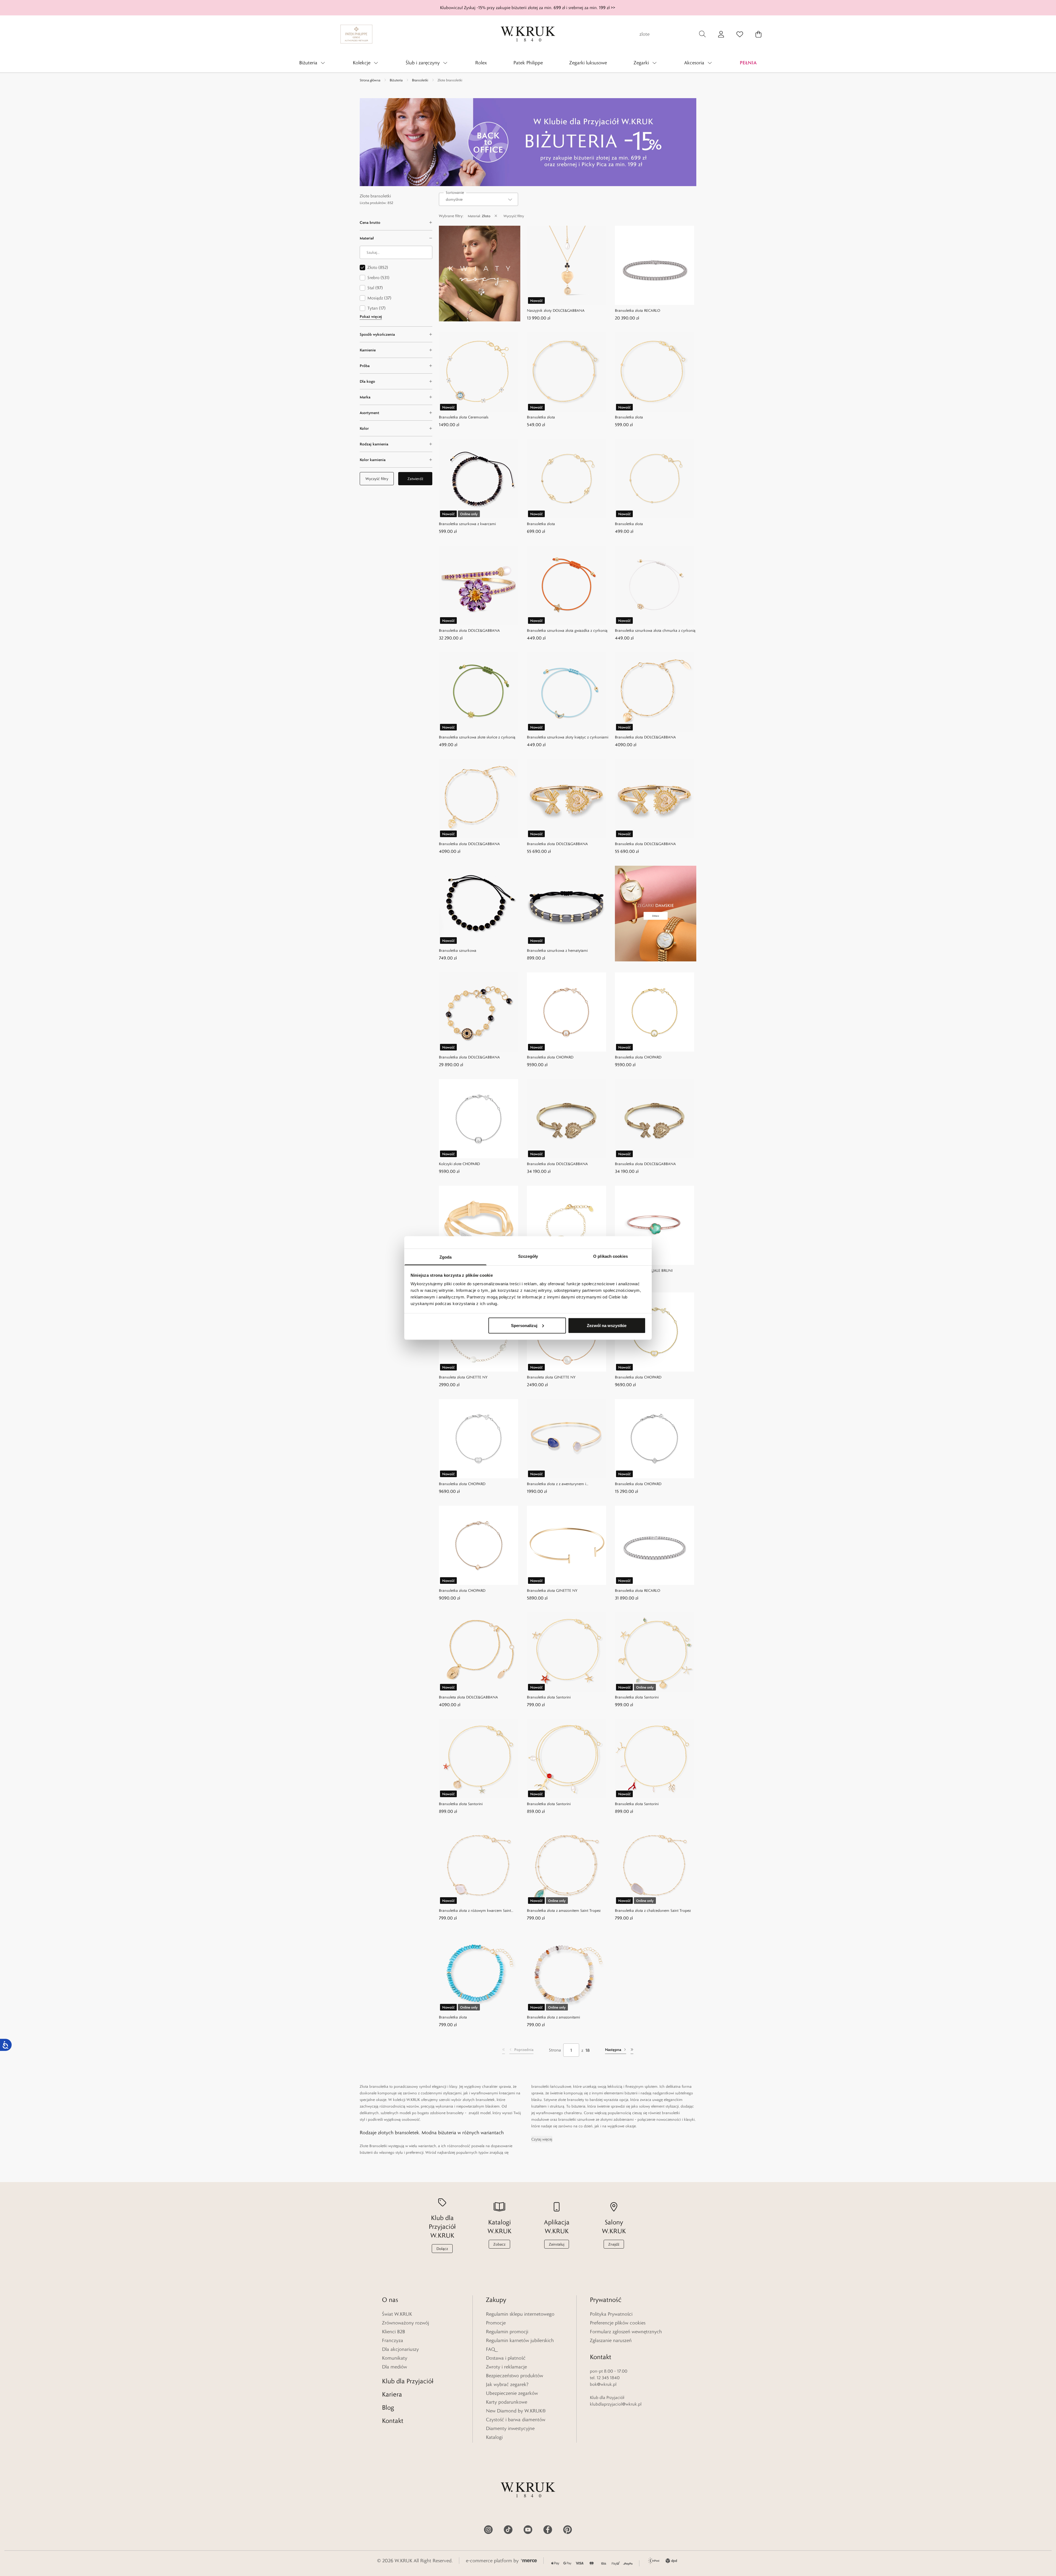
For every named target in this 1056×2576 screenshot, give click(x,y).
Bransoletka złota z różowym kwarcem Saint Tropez (475, 1911)
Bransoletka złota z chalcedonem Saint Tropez (653, 1910)
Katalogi (494, 2437)
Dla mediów (394, 2367)
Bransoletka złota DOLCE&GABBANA (469, 630)
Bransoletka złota (541, 417)
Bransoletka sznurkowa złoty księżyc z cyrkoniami (568, 737)
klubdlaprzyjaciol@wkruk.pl (616, 2404)
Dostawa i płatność (506, 2358)
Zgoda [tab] (446, 1257)
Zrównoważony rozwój (405, 2323)
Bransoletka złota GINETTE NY (552, 1590)
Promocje (496, 2323)
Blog (388, 2407)
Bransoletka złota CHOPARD (550, 1057)
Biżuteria (396, 80)
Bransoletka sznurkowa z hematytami (557, 950)
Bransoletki (420, 80)
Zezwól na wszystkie (607, 1325)
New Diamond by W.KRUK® (516, 2411)
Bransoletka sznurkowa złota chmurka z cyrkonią (655, 630)
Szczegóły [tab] (528, 1256)
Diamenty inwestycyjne (510, 2428)
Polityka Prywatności (611, 2314)
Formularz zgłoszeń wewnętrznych (626, 2332)
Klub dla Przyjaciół (408, 2381)
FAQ (490, 2349)
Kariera (392, 2394)
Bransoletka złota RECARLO (638, 310)
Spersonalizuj (524, 1325)
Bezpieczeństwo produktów (515, 2376)
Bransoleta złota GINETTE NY (463, 1377)
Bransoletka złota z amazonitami (553, 2017)
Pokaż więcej (371, 316)
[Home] (528, 34)
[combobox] (479, 199)
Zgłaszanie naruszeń (611, 2340)
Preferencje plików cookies (618, 2323)
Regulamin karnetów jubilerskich (520, 2340)
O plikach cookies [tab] (610, 1256)
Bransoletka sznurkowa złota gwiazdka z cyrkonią (567, 630)
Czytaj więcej (542, 2139)
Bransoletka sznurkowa (458, 950)
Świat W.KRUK (397, 2314)
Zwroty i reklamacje (506, 2367)
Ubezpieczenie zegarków (512, 2393)
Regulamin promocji (507, 2332)
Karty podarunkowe (507, 2402)
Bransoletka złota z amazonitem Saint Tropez (564, 1910)
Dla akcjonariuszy (400, 2349)
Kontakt (393, 2421)
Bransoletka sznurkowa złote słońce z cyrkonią (477, 737)
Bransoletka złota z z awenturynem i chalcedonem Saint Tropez (556, 1484)
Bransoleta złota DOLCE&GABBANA (468, 1697)
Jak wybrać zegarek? (507, 2384)
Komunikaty (395, 2358)
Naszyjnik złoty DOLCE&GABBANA (556, 310)
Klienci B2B (394, 2332)
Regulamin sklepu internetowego (520, 2314)
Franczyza (393, 2340)
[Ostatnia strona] (632, 2050)
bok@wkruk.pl (603, 2384)
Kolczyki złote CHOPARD (459, 1164)
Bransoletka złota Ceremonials (464, 417)
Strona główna (370, 80)
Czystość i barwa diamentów (516, 2420)
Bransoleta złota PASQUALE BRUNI (644, 1270)
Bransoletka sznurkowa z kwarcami (467, 524)
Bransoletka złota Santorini (549, 1697)
